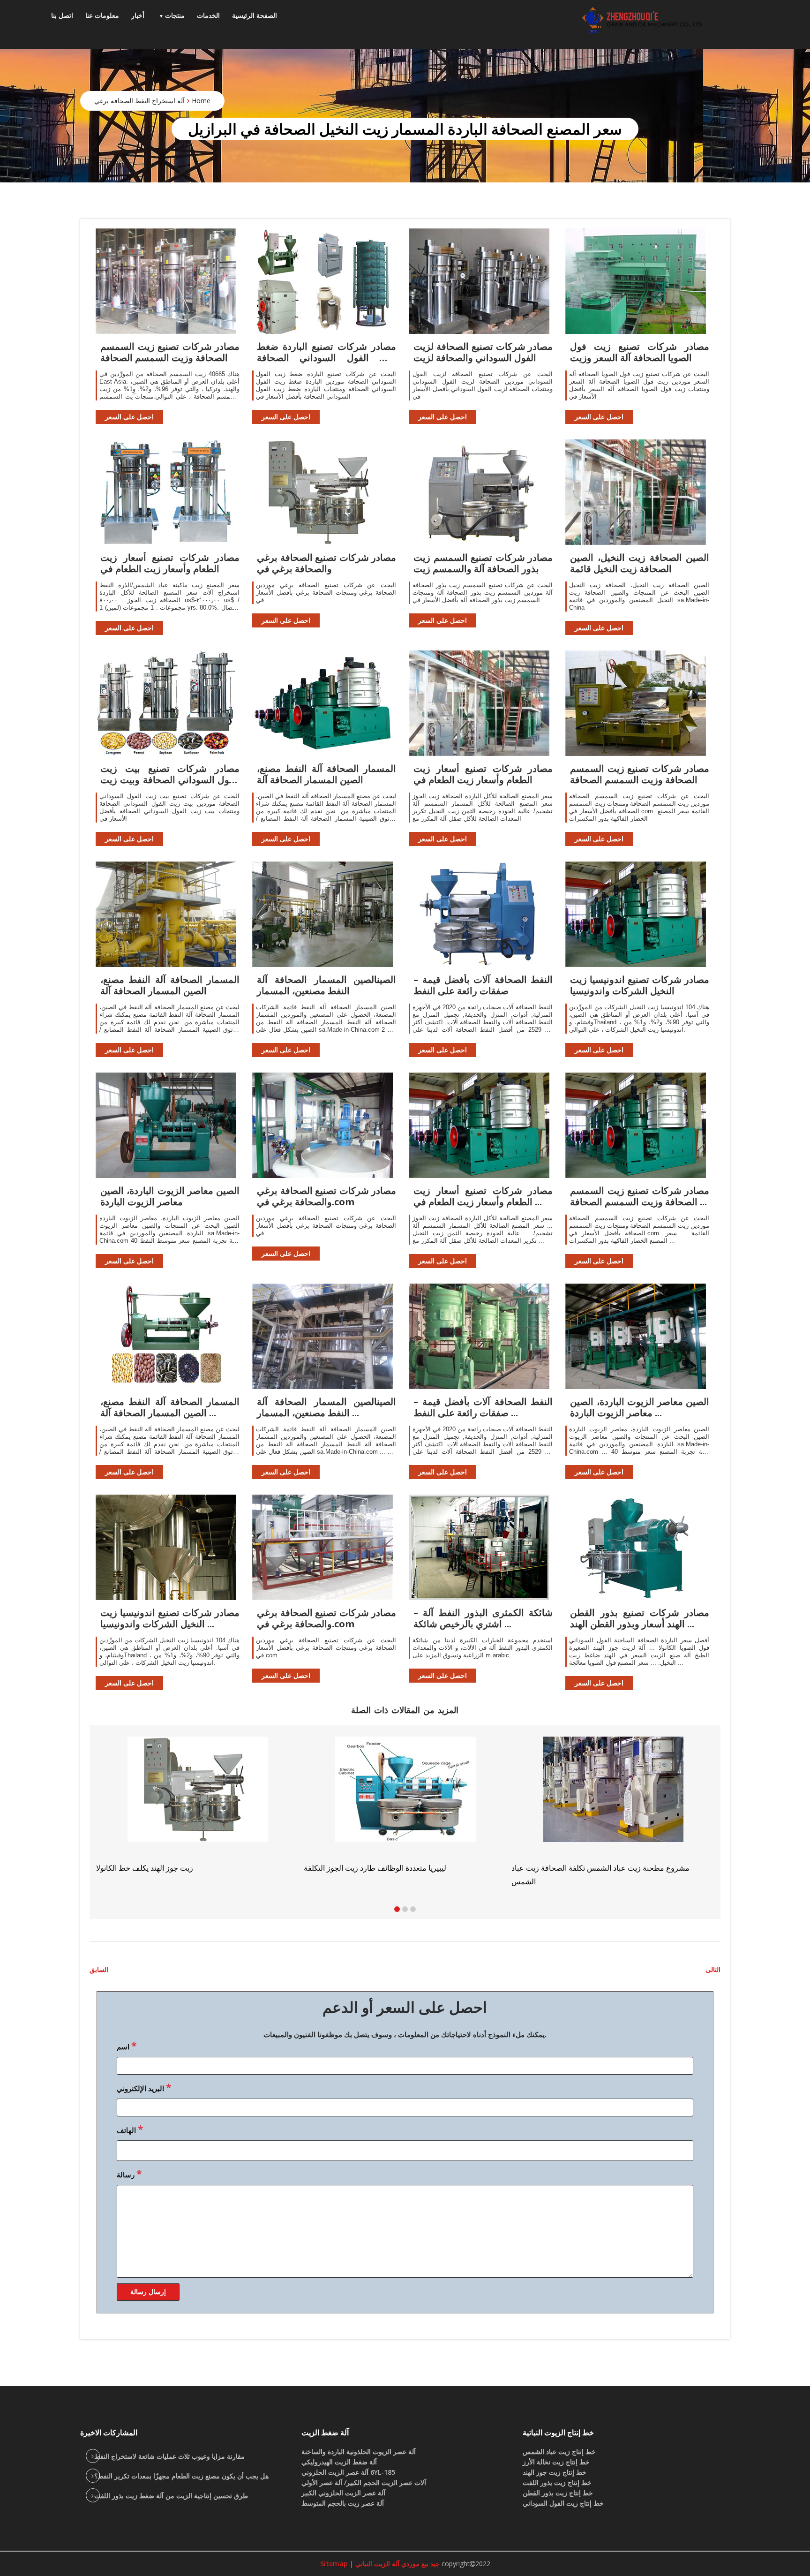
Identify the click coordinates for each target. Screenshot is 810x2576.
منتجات (175, 15)
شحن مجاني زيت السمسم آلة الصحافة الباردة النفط (591, 1868)
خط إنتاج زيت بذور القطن (558, 2493)
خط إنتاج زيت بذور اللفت (557, 2482)
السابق (99, 1969)
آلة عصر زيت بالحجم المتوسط (343, 2503)
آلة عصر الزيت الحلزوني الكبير (343, 2493)
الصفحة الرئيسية (255, 15)
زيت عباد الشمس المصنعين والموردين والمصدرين (380, 1868)
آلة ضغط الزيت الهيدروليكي (339, 2462)
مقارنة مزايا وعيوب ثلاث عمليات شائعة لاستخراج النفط (169, 2456)
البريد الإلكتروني (144, 2087)
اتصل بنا (62, 15)
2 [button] (405, 1909)
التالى (713, 1969)
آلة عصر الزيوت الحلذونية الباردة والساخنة (359, 2451)
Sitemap (334, 2564)
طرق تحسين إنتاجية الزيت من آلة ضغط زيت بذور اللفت (171, 2496)
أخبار (138, 15)
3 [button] (413, 1909)
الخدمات (208, 15)
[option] (613, 1805)
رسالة (129, 2174)
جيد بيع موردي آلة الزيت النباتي (397, 2564)
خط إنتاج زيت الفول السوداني (563, 2503)
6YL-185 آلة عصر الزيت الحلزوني (348, 2472)
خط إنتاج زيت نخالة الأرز (556, 2462)
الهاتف (130, 2129)
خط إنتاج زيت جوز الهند (555, 2472)
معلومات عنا (102, 15)
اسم (127, 2046)
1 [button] (397, 1909)
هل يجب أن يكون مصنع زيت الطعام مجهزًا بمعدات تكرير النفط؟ (181, 2476)
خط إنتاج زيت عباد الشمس (559, 2451)
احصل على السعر (129, 417)
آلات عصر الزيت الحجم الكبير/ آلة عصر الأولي (364, 2482)
